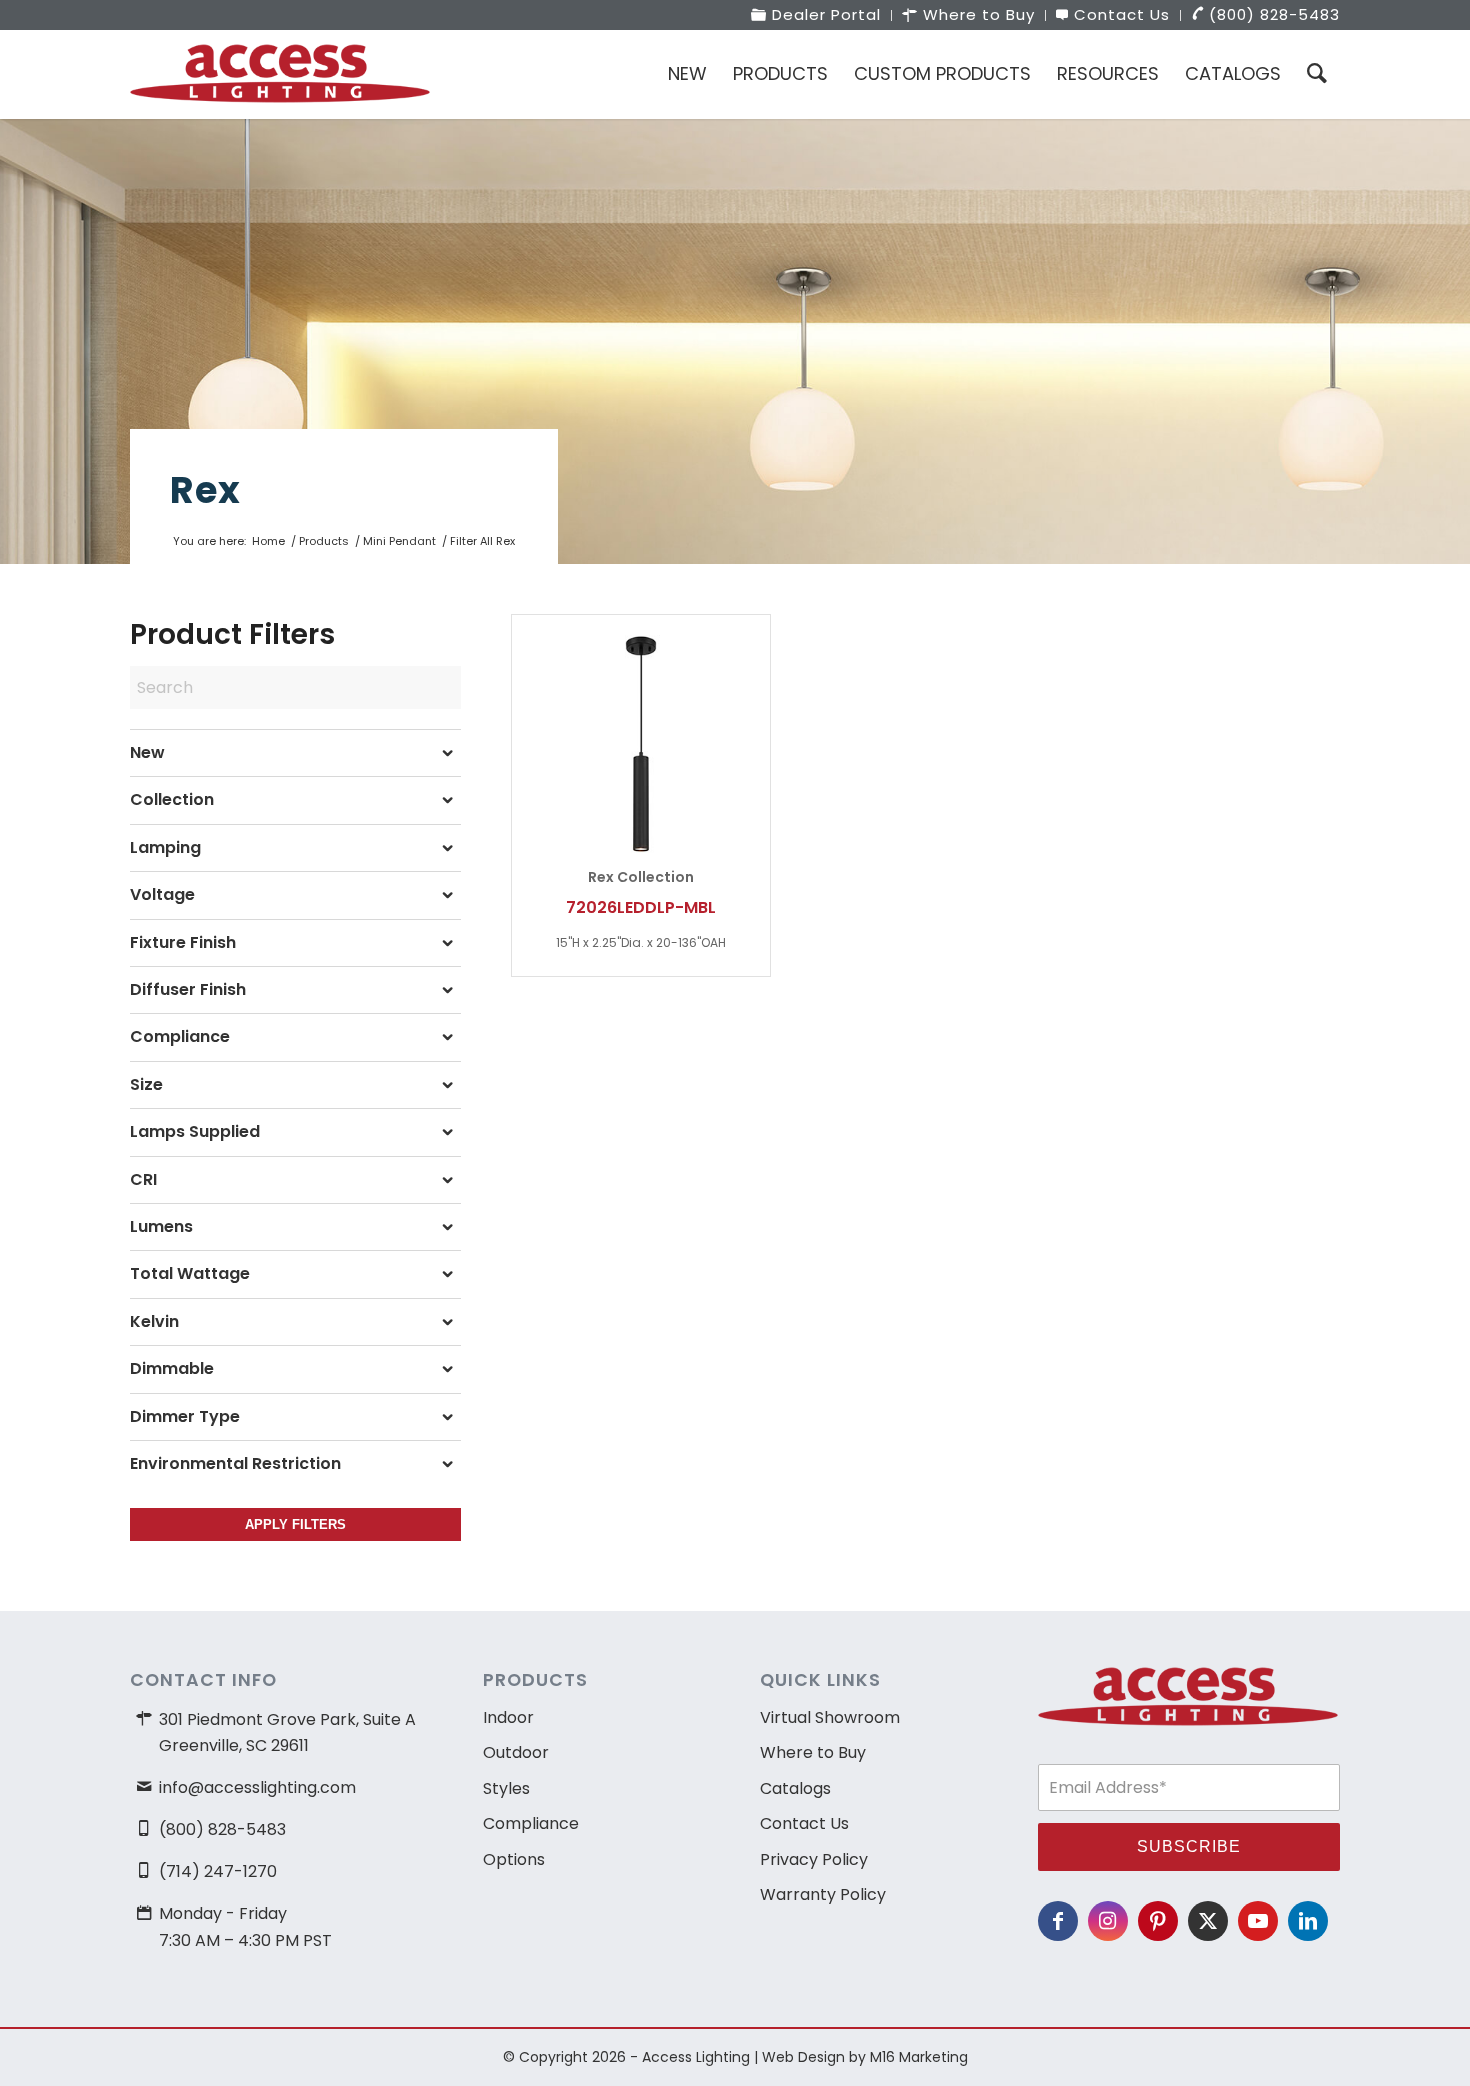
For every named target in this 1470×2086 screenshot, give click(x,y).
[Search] (1317, 74)
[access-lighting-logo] (280, 74)
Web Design (803, 2057)
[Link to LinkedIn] (1308, 1921)
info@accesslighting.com (257, 1787)
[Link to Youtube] (1258, 1921)
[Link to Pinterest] (1158, 1921)
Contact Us (804, 1823)
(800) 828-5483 (222, 1829)
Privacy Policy (814, 1859)
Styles (506, 1788)
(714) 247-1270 (218, 1871)
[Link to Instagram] (1108, 1921)
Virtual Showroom (830, 1717)
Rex (205, 490)
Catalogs (795, 1788)
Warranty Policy (823, 1894)
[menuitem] (816, 15)
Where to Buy (813, 1752)
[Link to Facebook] (1058, 1921)
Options (514, 1859)
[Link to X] (1208, 1921)
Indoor (508, 1717)
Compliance (531, 1823)
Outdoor (516, 1752)
